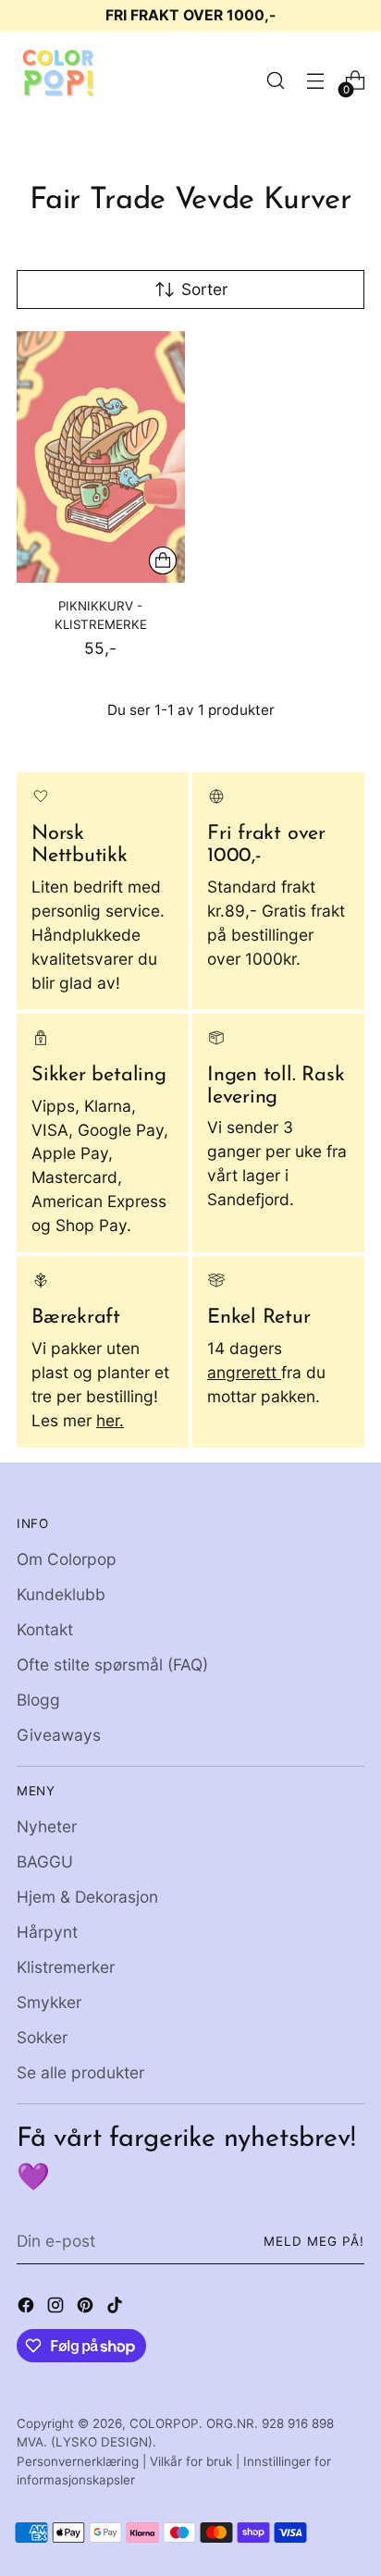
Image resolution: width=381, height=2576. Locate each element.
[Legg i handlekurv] (163, 561)
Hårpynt (47, 1932)
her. (110, 1420)
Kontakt (45, 1629)
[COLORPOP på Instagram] (57, 2308)
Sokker (42, 2037)
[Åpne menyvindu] (315, 81)
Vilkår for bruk (191, 2461)
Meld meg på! (314, 2241)
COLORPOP (164, 2423)
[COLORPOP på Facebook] (28, 2308)
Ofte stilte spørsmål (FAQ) (112, 1664)
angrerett (244, 1372)
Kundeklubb (61, 1594)
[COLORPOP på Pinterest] (87, 2308)
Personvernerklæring (78, 2461)
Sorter (204, 289)
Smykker (49, 2002)
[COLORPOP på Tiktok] (117, 2308)
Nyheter (47, 1826)
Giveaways (59, 1735)
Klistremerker (66, 1967)
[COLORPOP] (58, 80)
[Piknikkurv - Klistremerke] (101, 457)
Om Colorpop (67, 1559)
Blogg (38, 1700)
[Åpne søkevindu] (275, 81)
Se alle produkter (80, 2072)
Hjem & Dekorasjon (87, 1897)
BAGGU (45, 1861)
